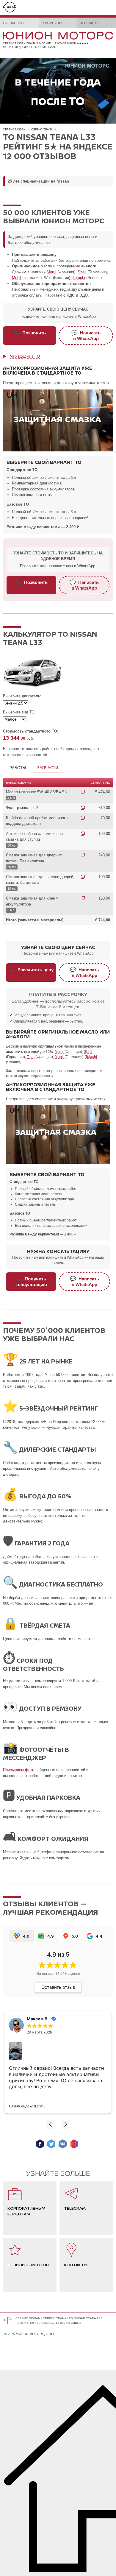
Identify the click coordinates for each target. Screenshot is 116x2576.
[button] (50, 2124)
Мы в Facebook (40, 2144)
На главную (13, 23)
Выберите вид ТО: (19, 712)
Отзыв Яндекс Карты (27, 2106)
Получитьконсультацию (31, 1281)
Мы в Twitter (51, 2144)
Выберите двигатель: (22, 696)
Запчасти (48, 768)
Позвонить (30, 333)
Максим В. (38, 2019)
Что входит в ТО (25, 356)
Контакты (89, 23)
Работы (18, 768)
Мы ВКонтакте (63, 2144)
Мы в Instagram (74, 2144)
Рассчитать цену (31, 970)
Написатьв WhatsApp (86, 335)
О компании (53, 23)
